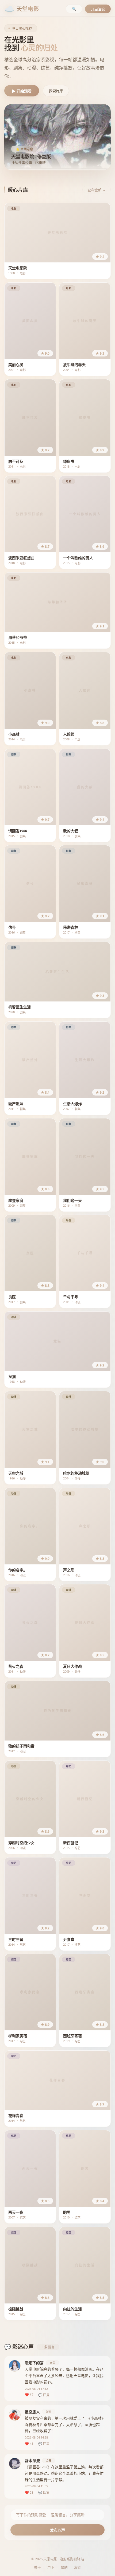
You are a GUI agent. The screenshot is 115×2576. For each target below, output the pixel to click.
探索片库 (56, 91)
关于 (37, 2567)
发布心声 (57, 2530)
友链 (78, 2567)
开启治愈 (98, 9)
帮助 (64, 2567)
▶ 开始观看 (22, 91)
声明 (51, 2567)
